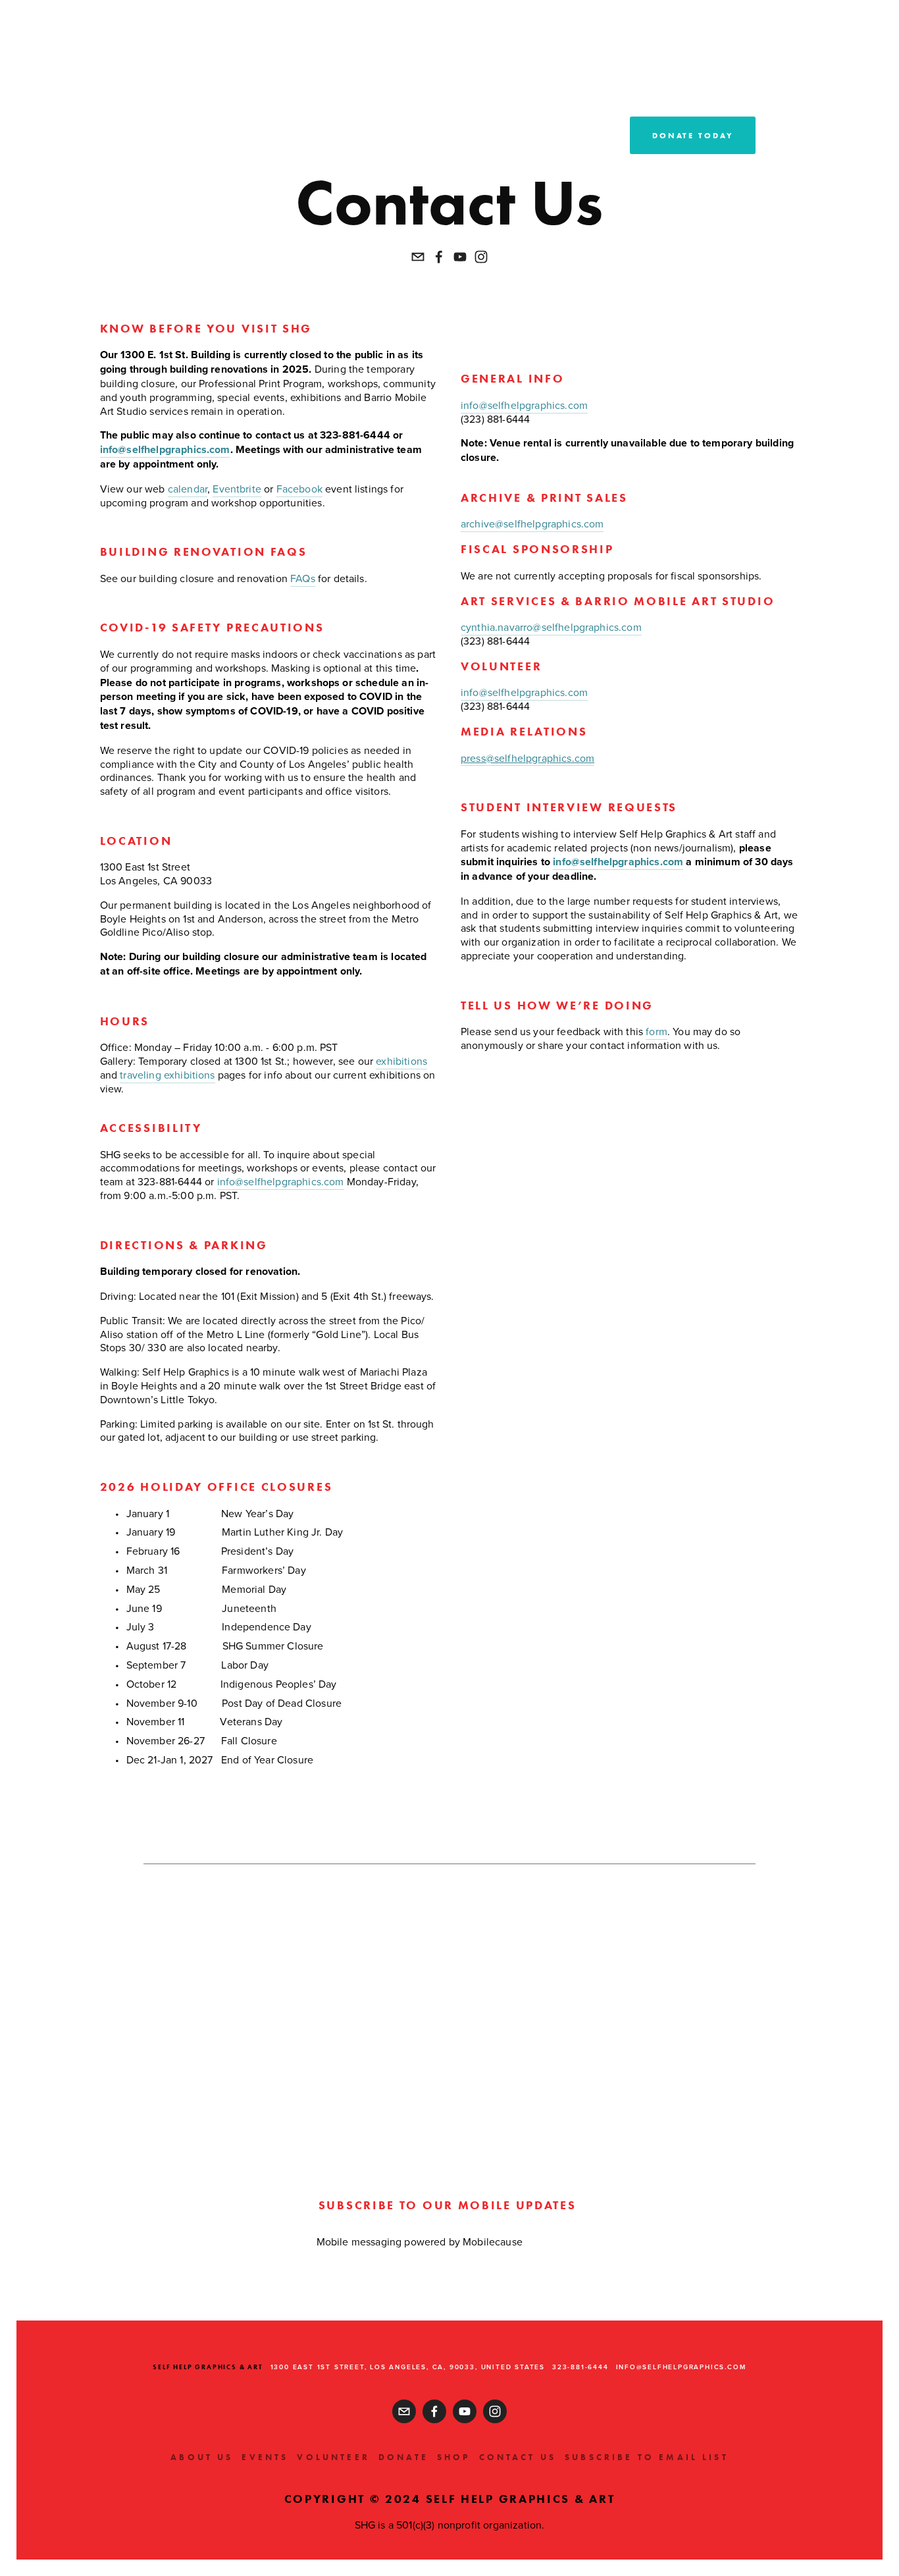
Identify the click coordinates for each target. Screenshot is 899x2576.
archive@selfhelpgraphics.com (532, 523)
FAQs (303, 578)
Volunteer (333, 2457)
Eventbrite (237, 489)
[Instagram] (481, 257)
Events (265, 2457)
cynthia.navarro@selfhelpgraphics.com (551, 627)
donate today (693, 135)
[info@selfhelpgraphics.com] (418, 257)
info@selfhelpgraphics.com (281, 1181)
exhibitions (401, 1061)
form (656, 1031)
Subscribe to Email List (647, 2457)
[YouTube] (460, 257)
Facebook (299, 489)
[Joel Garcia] (439, 257)
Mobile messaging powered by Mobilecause (420, 2241)
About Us (202, 2457)
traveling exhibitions (167, 1075)
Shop (454, 2457)
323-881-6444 (580, 2367)
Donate (403, 2457)
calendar (188, 489)
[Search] (33, 40)
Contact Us (518, 2457)
